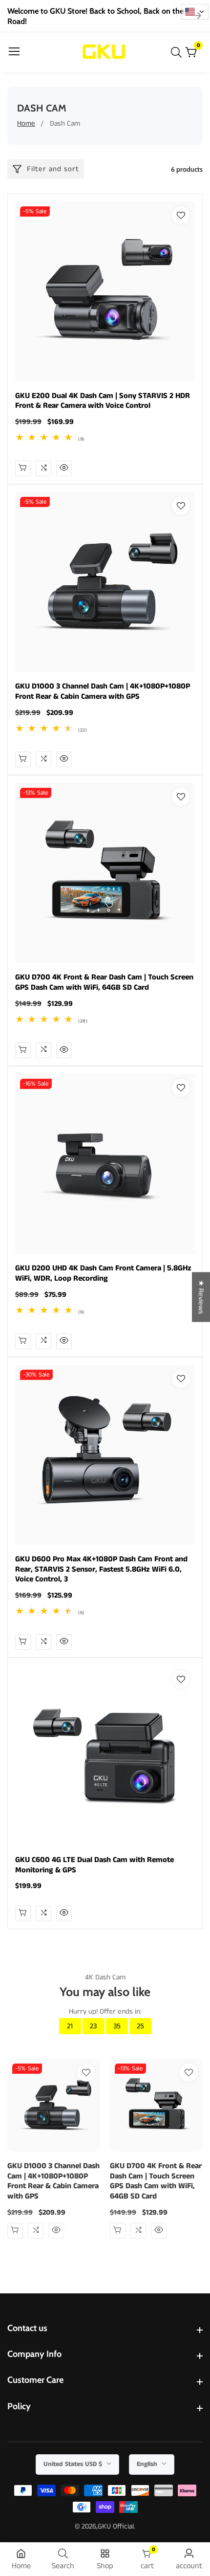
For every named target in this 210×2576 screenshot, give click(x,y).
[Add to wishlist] (181, 215)
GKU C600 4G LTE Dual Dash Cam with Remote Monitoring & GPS (94, 1865)
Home (26, 123)
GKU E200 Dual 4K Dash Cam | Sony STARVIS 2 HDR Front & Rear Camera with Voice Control (103, 401)
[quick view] (23, 468)
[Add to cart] (23, 759)
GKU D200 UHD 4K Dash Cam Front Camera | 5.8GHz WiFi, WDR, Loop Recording (103, 1274)
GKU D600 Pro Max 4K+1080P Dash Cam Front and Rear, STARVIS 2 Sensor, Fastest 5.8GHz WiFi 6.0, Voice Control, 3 (101, 1570)
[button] (195, 12)
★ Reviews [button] (201, 1297)
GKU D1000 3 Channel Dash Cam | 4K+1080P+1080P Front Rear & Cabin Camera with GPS (103, 692)
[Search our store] (178, 52)
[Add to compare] (43, 468)
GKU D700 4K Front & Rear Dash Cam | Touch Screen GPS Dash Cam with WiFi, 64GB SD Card (104, 983)
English (148, 2464)
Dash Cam (65, 123)
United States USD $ (74, 2464)
